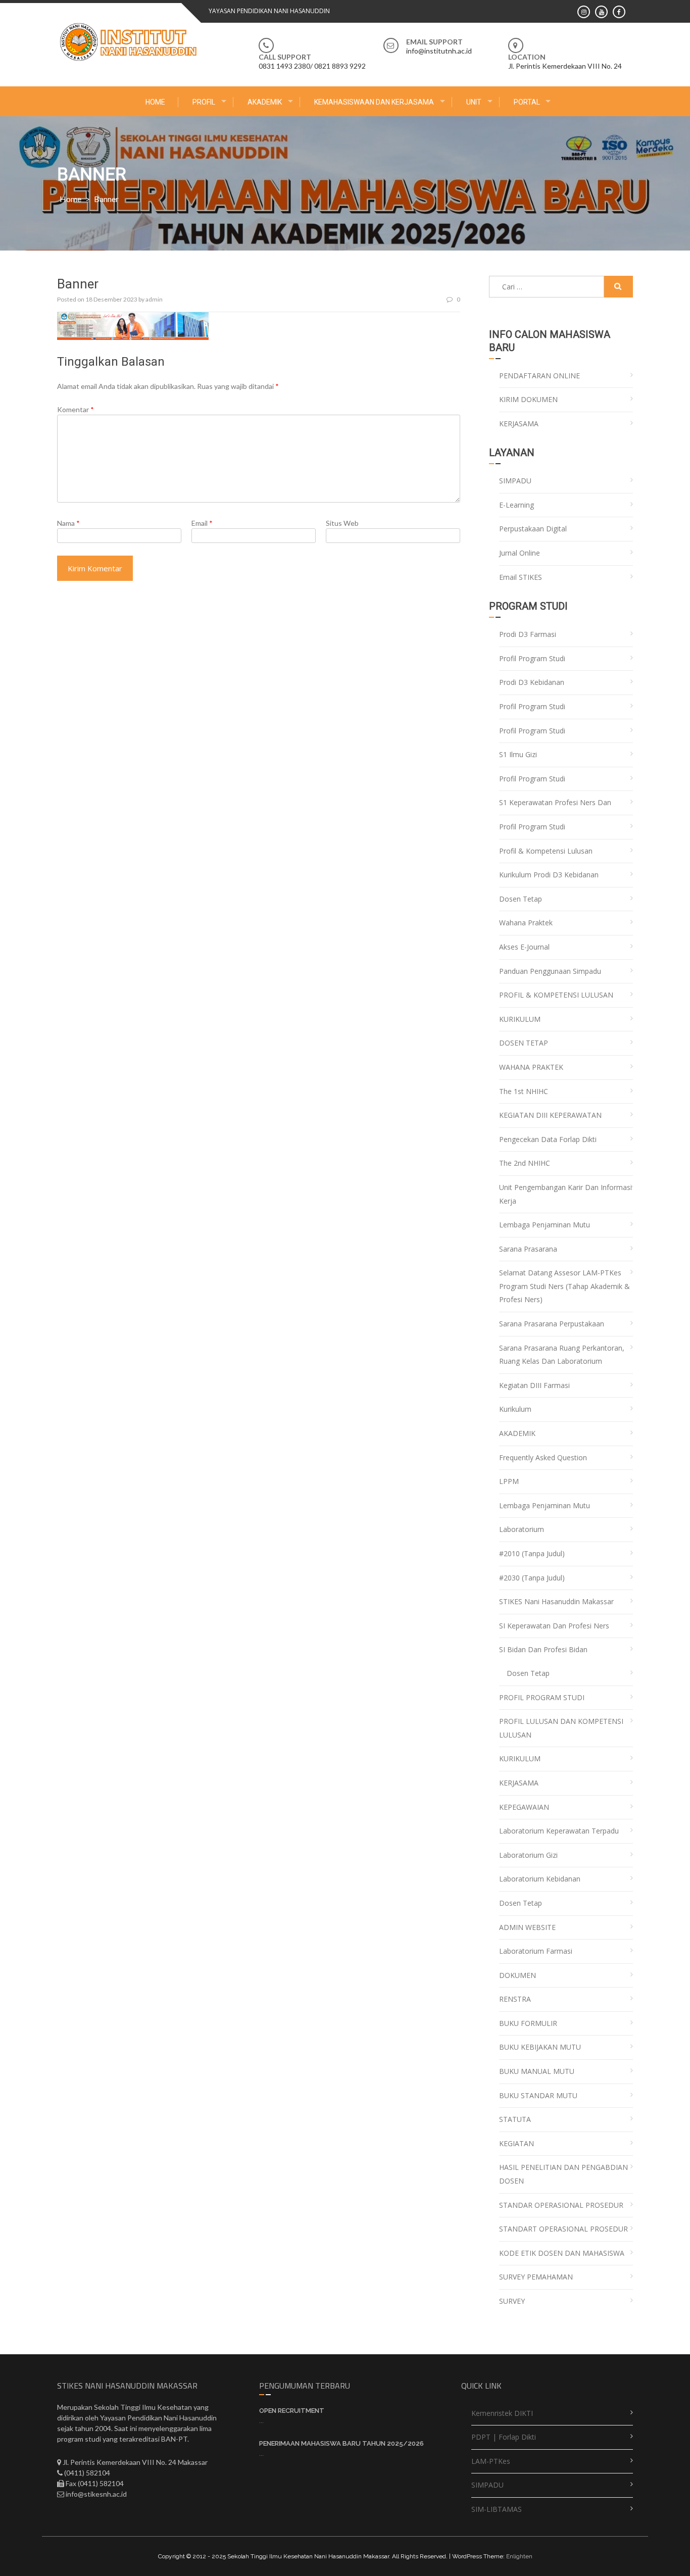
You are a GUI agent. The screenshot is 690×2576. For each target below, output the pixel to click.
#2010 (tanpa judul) (532, 1553)
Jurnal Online (520, 553)
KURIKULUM (520, 1019)
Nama (68, 523)
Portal (527, 102)
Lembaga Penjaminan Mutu (545, 1225)
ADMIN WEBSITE (527, 1927)
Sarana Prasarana (528, 1249)
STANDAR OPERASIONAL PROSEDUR (561, 2205)
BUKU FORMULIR (528, 2023)
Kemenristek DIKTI (502, 2413)
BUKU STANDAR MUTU (538, 2095)
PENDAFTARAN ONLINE (539, 376)
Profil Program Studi (532, 658)
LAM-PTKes (491, 2461)
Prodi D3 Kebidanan (532, 682)
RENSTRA (515, 1999)
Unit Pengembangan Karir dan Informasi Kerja (565, 1194)
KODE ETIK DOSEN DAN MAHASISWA (562, 2253)
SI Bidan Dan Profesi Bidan (543, 1649)
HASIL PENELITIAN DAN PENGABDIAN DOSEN (563, 2174)
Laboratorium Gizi (528, 1855)
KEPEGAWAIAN (524, 1807)
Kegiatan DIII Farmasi (534, 1385)
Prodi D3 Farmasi (528, 634)
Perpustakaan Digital (533, 529)
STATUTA (515, 2119)
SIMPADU (515, 481)
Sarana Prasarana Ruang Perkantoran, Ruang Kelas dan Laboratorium (562, 1355)
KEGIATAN (516, 2143)
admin (154, 299)
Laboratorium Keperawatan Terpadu (559, 1831)
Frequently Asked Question (543, 1457)
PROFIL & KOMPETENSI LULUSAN (556, 995)
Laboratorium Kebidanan (540, 1879)
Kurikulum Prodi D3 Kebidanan (549, 875)
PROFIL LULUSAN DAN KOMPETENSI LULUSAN (561, 1728)
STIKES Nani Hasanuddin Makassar (556, 1601)
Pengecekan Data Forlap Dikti (548, 1139)
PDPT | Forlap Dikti (504, 2437)
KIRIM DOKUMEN (528, 399)
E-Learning (516, 505)
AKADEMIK (265, 102)
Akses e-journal (524, 947)
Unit (474, 102)
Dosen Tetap (521, 899)
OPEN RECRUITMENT (292, 2411)
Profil (204, 102)
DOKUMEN (517, 1975)
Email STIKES (521, 577)
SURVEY (512, 2301)
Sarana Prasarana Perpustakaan (552, 1324)
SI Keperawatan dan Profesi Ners (554, 1626)
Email (202, 523)
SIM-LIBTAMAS (497, 2509)
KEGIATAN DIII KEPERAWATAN (550, 1115)
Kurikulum (515, 1409)
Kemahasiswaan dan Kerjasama (374, 102)
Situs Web (342, 523)
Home (155, 102)
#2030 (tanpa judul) (532, 1578)
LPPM (509, 1481)
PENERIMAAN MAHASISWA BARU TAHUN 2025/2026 (341, 2443)
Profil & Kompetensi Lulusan (546, 851)
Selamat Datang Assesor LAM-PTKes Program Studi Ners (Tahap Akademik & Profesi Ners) (564, 1286)
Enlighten (519, 2556)
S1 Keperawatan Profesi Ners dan (555, 802)
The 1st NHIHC (524, 1091)
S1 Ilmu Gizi (518, 754)
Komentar (76, 409)
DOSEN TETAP (524, 1043)
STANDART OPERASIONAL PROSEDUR (563, 2229)
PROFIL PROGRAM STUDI (542, 1697)
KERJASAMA (519, 424)
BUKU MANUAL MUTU (537, 2071)
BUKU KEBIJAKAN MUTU (540, 2047)
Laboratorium (522, 1529)
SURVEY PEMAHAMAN (536, 2277)
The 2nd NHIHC (525, 1163)
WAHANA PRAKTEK (531, 1067)
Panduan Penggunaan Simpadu (550, 971)
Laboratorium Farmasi (536, 1951)
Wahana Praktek (526, 923)
